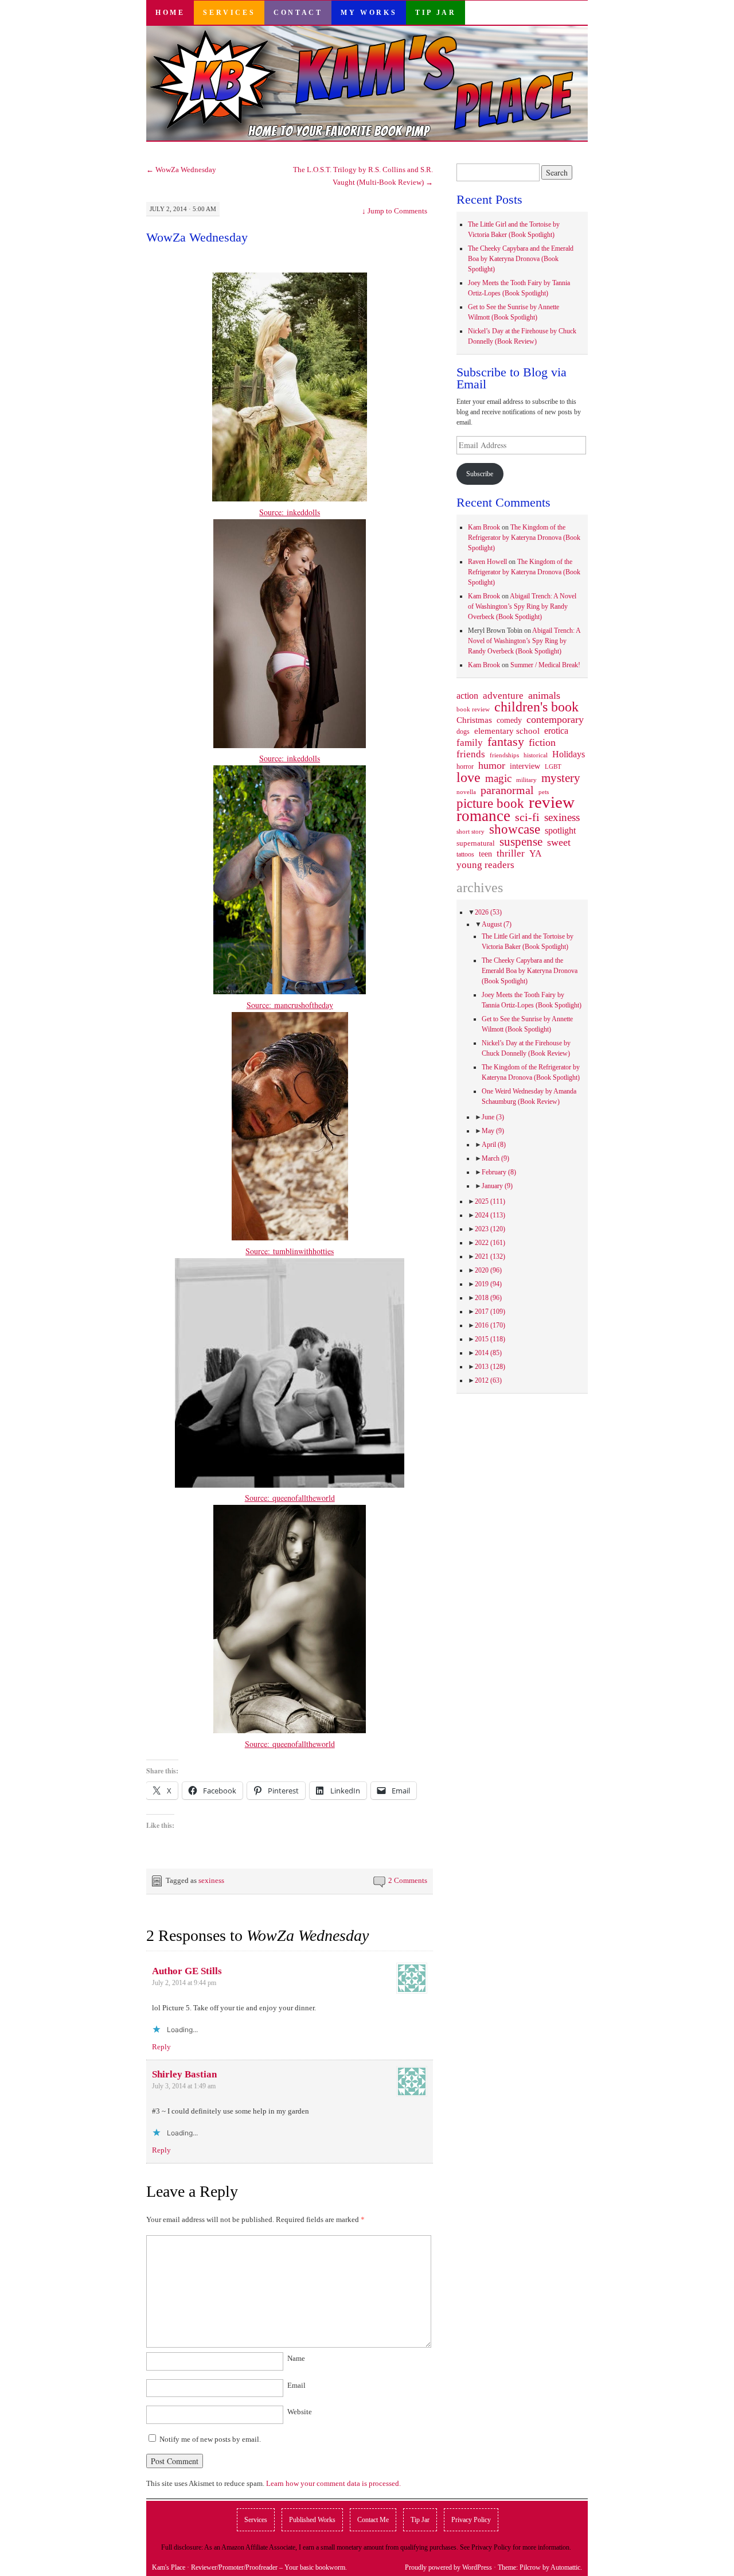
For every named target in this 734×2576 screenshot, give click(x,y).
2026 (488, 912)
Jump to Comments (395, 211)
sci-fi (527, 817)
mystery (561, 778)
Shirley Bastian (184, 2074)
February (499, 1172)
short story (471, 831)
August (497, 924)
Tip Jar (436, 13)
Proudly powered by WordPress (448, 2567)
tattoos (465, 855)
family (470, 742)
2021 (490, 1256)
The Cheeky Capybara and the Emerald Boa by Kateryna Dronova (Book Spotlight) (521, 259)
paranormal (507, 790)
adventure (503, 696)
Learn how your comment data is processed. (333, 2483)
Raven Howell (487, 562)
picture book (490, 804)
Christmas (474, 720)
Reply (161, 2047)
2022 (490, 1243)
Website (300, 2412)
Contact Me (373, 2520)
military (526, 780)
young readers (485, 865)
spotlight (560, 830)
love (468, 777)
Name (296, 2358)
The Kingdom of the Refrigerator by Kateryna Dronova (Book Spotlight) (524, 538)
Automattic (565, 2567)
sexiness (211, 1880)
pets (544, 792)
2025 (490, 1201)
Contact (298, 13)
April (494, 1145)
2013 (490, 1367)
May (493, 1131)
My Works (369, 13)
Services (229, 13)
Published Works (312, 2520)
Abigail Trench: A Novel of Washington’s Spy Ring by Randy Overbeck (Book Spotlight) (522, 606)
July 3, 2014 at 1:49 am (184, 2086)
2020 (488, 1270)
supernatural (476, 843)
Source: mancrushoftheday (290, 1005)
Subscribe (480, 474)
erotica (556, 731)
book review (473, 709)
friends (471, 754)
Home (170, 13)
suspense (521, 842)
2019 (488, 1284)
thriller (511, 854)
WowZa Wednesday (181, 170)
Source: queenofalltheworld (290, 1498)
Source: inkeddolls (290, 512)
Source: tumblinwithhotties (290, 1251)
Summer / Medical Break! (545, 665)
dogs (463, 731)
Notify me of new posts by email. (210, 2439)
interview (525, 766)
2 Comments (408, 1880)
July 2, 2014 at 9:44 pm (184, 1983)
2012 (488, 1380)
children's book (536, 707)
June (493, 1117)
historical (536, 755)
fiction (542, 742)
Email (296, 2385)
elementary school (507, 731)
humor (492, 765)
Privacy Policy (471, 2520)
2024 (490, 1215)
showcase (515, 829)
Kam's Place (169, 2567)
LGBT (553, 767)
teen (485, 854)
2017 (490, 1312)
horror (465, 766)
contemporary (555, 719)
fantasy (506, 742)
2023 (490, 1229)
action (467, 696)
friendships (504, 755)
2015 (490, 1339)
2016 (490, 1325)
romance (483, 816)
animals (544, 695)
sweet (559, 842)
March (495, 1158)
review (552, 802)
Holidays (569, 754)
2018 (488, 1298)
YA (536, 854)
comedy (509, 720)
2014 (488, 1353)
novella (466, 792)
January (497, 1186)
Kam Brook (484, 527)
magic (498, 779)
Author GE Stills (187, 1971)
